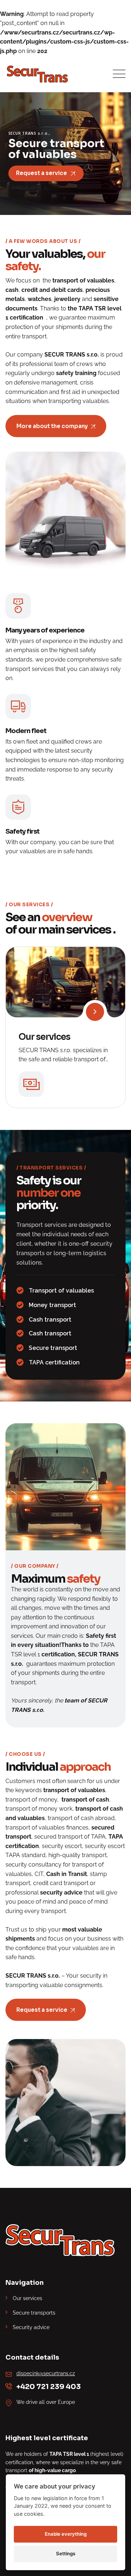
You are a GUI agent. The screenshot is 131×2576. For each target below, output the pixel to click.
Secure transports (34, 2313)
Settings (66, 2553)
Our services (44, 1037)
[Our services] (95, 1012)
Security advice (31, 2327)
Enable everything (66, 2534)
